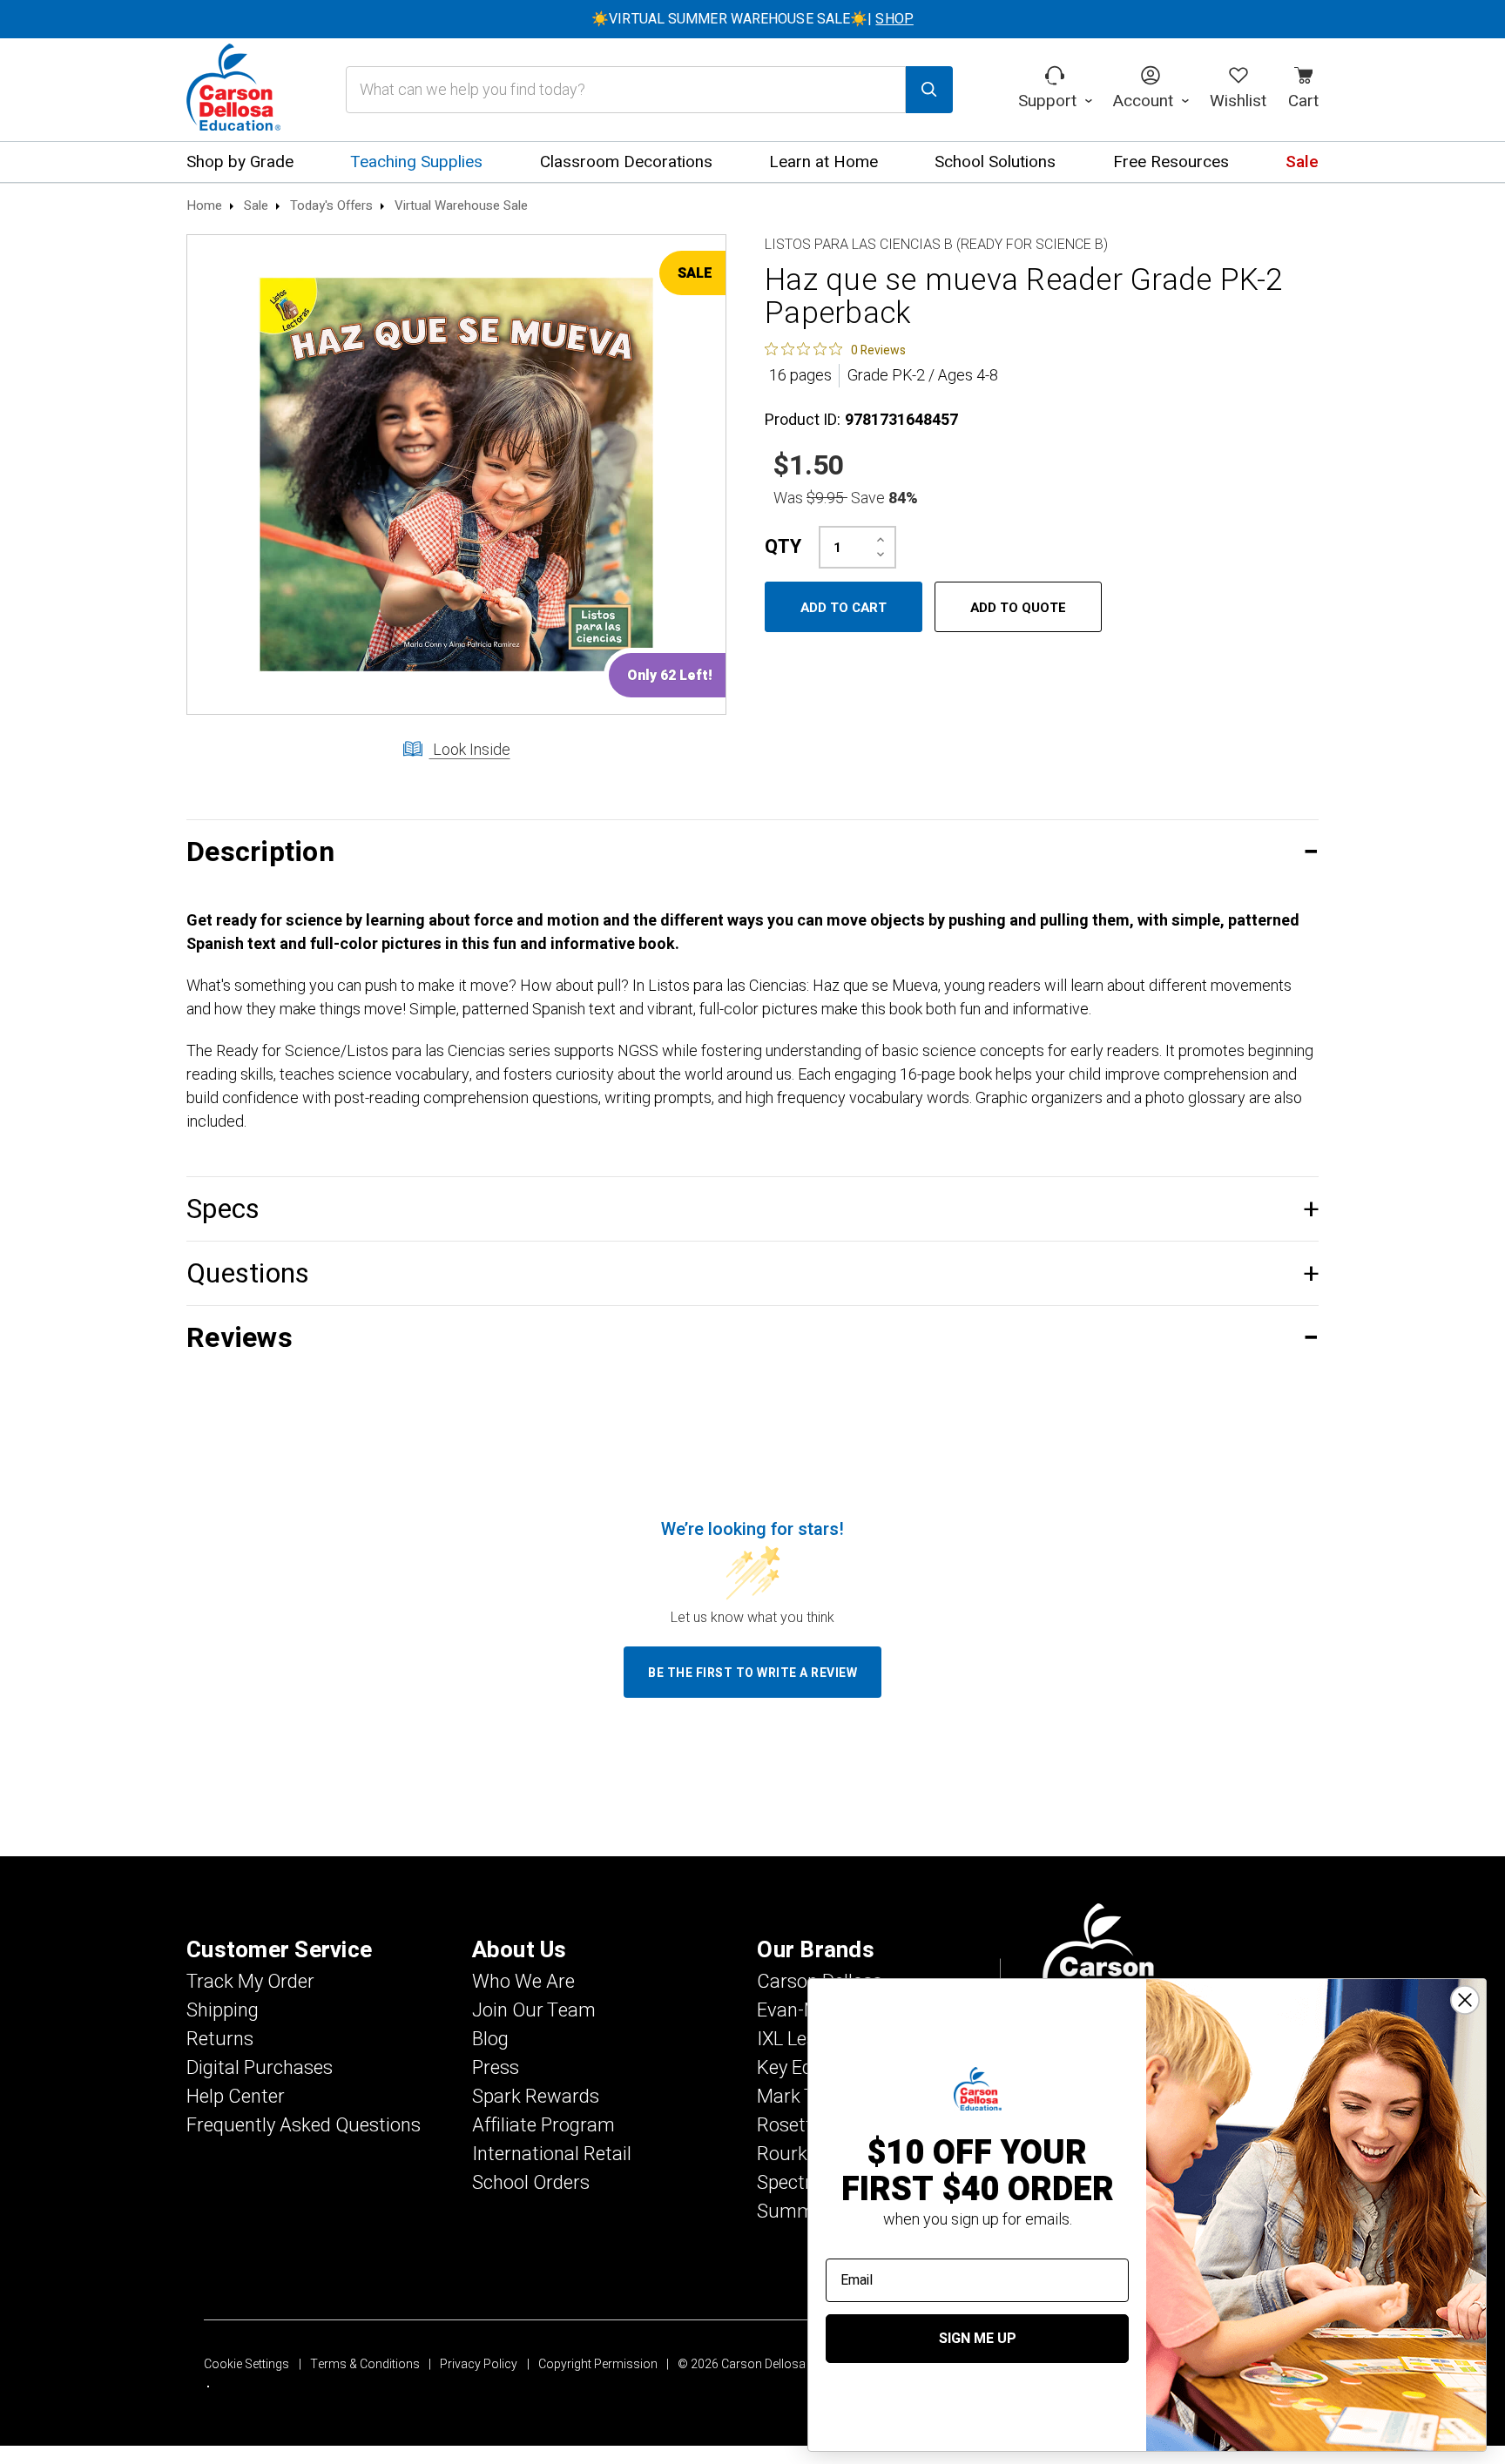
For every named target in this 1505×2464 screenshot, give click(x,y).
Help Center (236, 2097)
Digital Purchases (260, 2068)
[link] (835, 349)
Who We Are (523, 1982)
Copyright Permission (598, 2364)
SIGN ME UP (978, 2339)
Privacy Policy (479, 2364)
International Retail (552, 2154)
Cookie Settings (246, 2364)
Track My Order (250, 1982)
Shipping (223, 2010)
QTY (783, 547)
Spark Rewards (536, 2097)
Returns (220, 2039)
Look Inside (470, 750)
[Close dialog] (1465, 2000)
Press (496, 2068)
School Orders (531, 2183)
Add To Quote (1018, 608)
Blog (490, 2039)
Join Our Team (534, 2010)
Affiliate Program (543, 2125)
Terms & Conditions (365, 2364)
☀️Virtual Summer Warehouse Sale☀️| (752, 19)
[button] (752, 852)
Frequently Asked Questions (304, 2125)
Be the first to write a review (752, 1673)
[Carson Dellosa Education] (233, 90)
